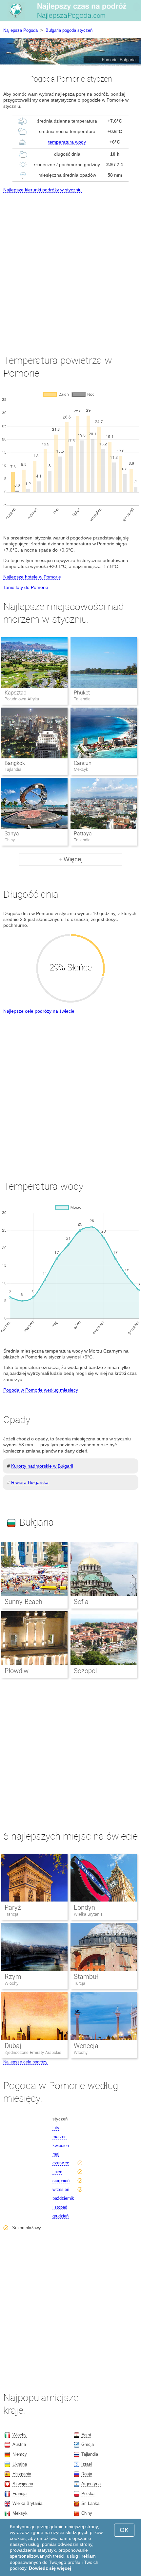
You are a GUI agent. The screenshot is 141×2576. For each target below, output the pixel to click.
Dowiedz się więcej (50, 2568)
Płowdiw (17, 1671)
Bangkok (15, 763)
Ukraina (20, 2464)
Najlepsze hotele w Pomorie (32, 577)
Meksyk (20, 2513)
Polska (88, 2494)
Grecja (88, 2444)
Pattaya (83, 834)
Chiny (87, 2513)
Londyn (84, 1907)
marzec (60, 2137)
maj (56, 2154)
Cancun (83, 763)
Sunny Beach (23, 1602)
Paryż (13, 1907)
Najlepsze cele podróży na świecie (39, 1011)
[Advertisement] (70, 268)
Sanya (12, 834)
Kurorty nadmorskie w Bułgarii (42, 1466)
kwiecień (61, 2146)
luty (56, 2128)
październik (63, 2198)
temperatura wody (67, 142)
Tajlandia (90, 2454)
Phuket (82, 693)
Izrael (87, 2464)
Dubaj (13, 2046)
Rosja (87, 2474)
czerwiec (61, 2163)
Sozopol (85, 1671)
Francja (11, 1914)
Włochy (11, 1983)
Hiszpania (22, 2474)
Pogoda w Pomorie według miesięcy (41, 1390)
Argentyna (91, 2484)
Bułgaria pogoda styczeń (69, 30)
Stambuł (86, 1977)
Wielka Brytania (88, 1914)
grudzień (60, 2216)
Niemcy (20, 2454)
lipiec (57, 2172)
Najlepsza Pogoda (20, 30)
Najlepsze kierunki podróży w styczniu (42, 190)
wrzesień (61, 2189)
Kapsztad (16, 693)
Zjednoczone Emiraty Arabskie (33, 2052)
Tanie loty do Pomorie (26, 587)
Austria (19, 2444)
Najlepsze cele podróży (25, 2062)
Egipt (86, 2435)
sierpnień (61, 2181)
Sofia (81, 1602)
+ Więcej (70, 859)
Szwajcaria (23, 2484)
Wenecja (86, 2046)
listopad (60, 2207)
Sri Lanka (90, 2503)
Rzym (13, 1977)
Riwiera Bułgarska (30, 1482)
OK (124, 2530)
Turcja (80, 1983)
